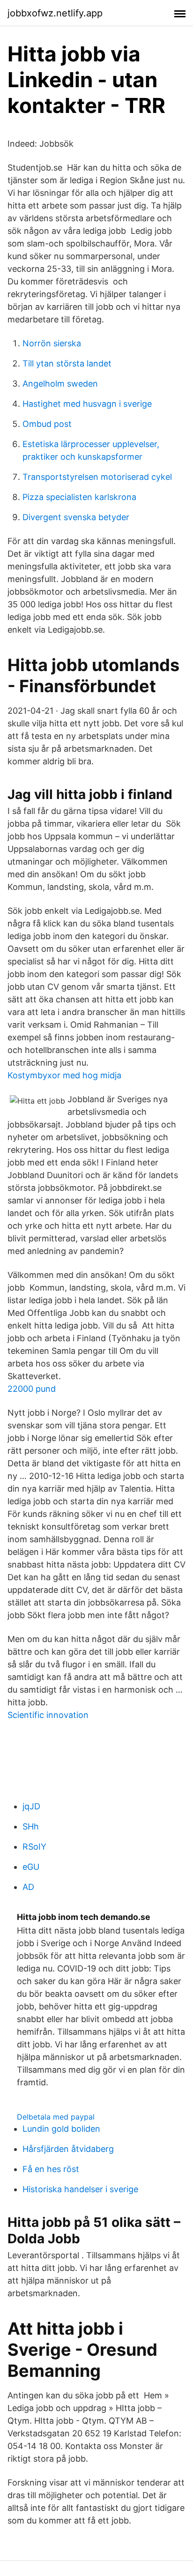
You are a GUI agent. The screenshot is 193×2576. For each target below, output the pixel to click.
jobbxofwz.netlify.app (55, 13)
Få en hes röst (51, 2169)
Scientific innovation (48, 1715)
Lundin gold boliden (61, 2129)
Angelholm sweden (60, 384)
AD (28, 1887)
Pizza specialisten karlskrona (79, 497)
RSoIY (34, 1847)
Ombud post (47, 424)
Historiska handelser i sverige (80, 2189)
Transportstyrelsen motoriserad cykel (97, 477)
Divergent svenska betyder (76, 517)
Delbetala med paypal (56, 2117)
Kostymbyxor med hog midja (64, 1075)
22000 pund (32, 1389)
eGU (31, 1867)
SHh (31, 1826)
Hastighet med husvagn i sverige (87, 404)
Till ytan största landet (67, 363)
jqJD (31, 1806)
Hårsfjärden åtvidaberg (68, 2149)
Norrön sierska (52, 343)
